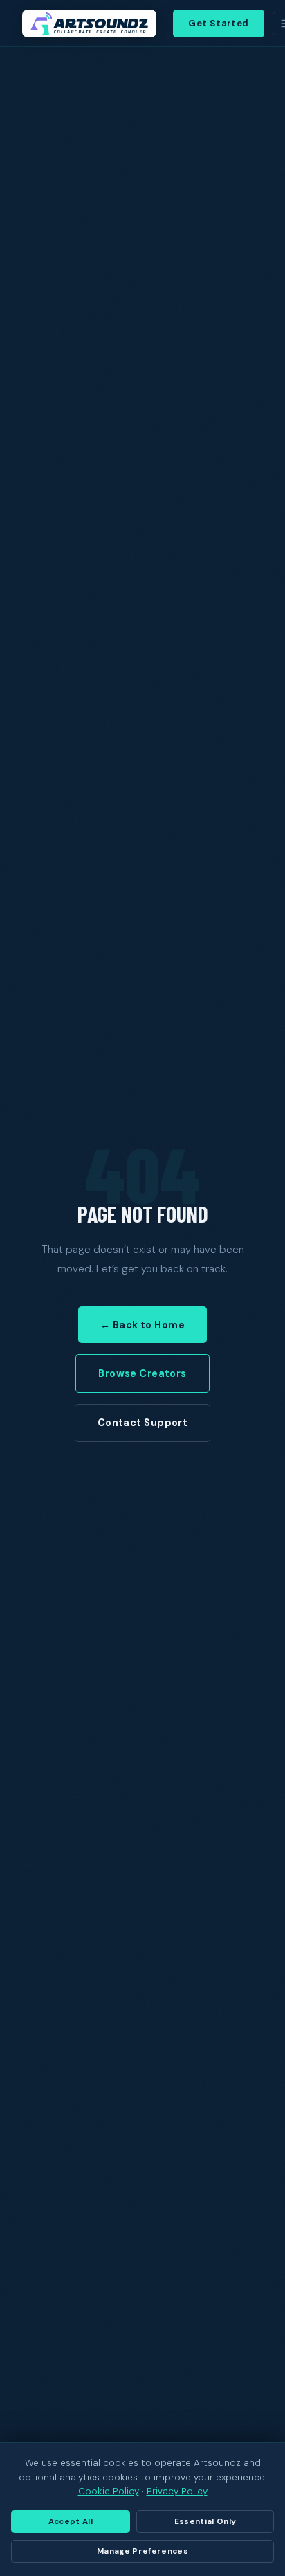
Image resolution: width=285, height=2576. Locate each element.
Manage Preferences (142, 2551)
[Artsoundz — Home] (89, 24)
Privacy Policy (177, 2491)
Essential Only (205, 2522)
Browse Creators (142, 1373)
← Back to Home (142, 1325)
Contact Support (142, 1423)
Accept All (71, 2522)
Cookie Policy (109, 2491)
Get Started (218, 23)
